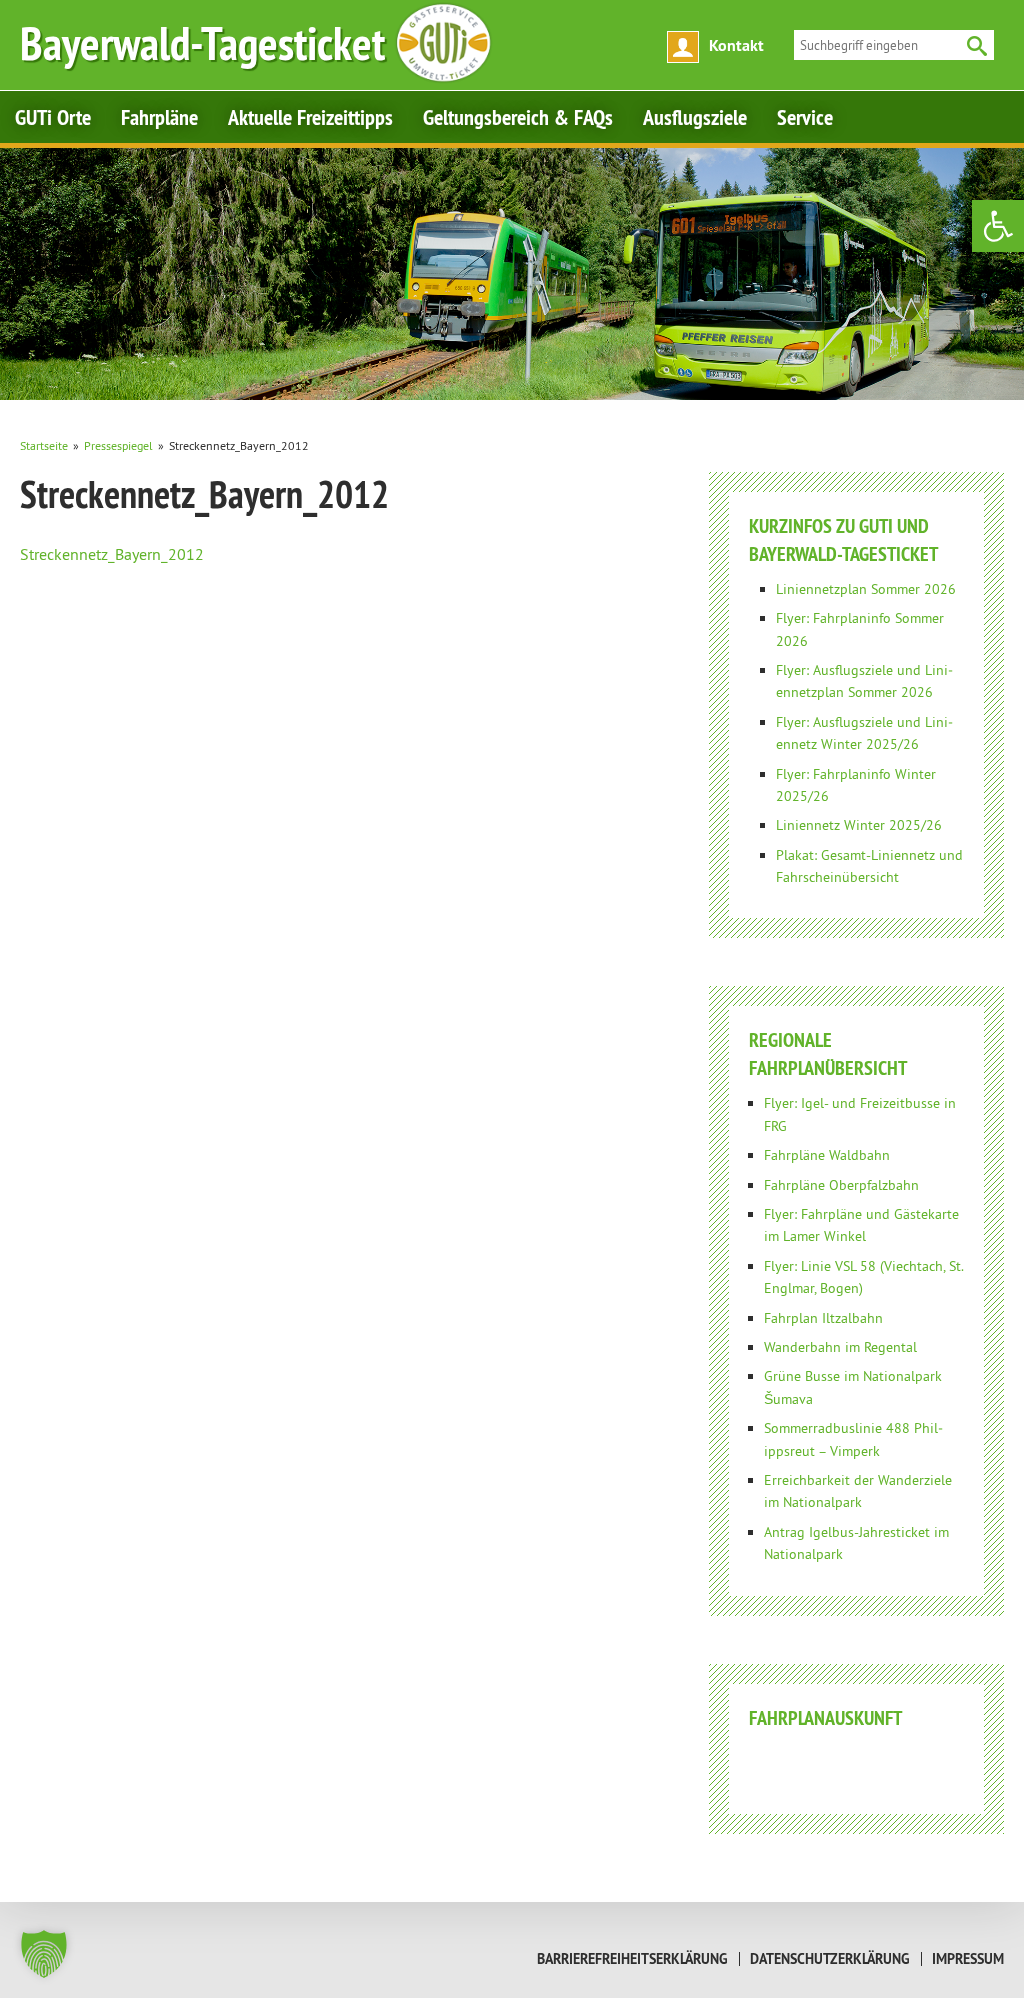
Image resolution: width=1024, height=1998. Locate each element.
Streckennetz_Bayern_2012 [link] (112, 554)
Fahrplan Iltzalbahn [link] (823, 1318)
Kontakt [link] (736, 45)
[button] (44, 1954)
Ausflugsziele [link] (695, 117)
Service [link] (805, 117)
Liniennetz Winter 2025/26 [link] (859, 825)
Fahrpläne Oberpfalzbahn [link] (841, 1185)
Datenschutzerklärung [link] (830, 1959)
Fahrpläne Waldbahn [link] (827, 1155)
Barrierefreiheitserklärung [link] (632, 1959)
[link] (998, 226)
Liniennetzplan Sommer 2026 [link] (866, 589)
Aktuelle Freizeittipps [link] (310, 117)
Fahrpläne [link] (159, 117)
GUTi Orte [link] (53, 117)
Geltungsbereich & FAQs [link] (518, 117)
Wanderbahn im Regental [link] (840, 1347)
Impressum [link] (968, 1959)
